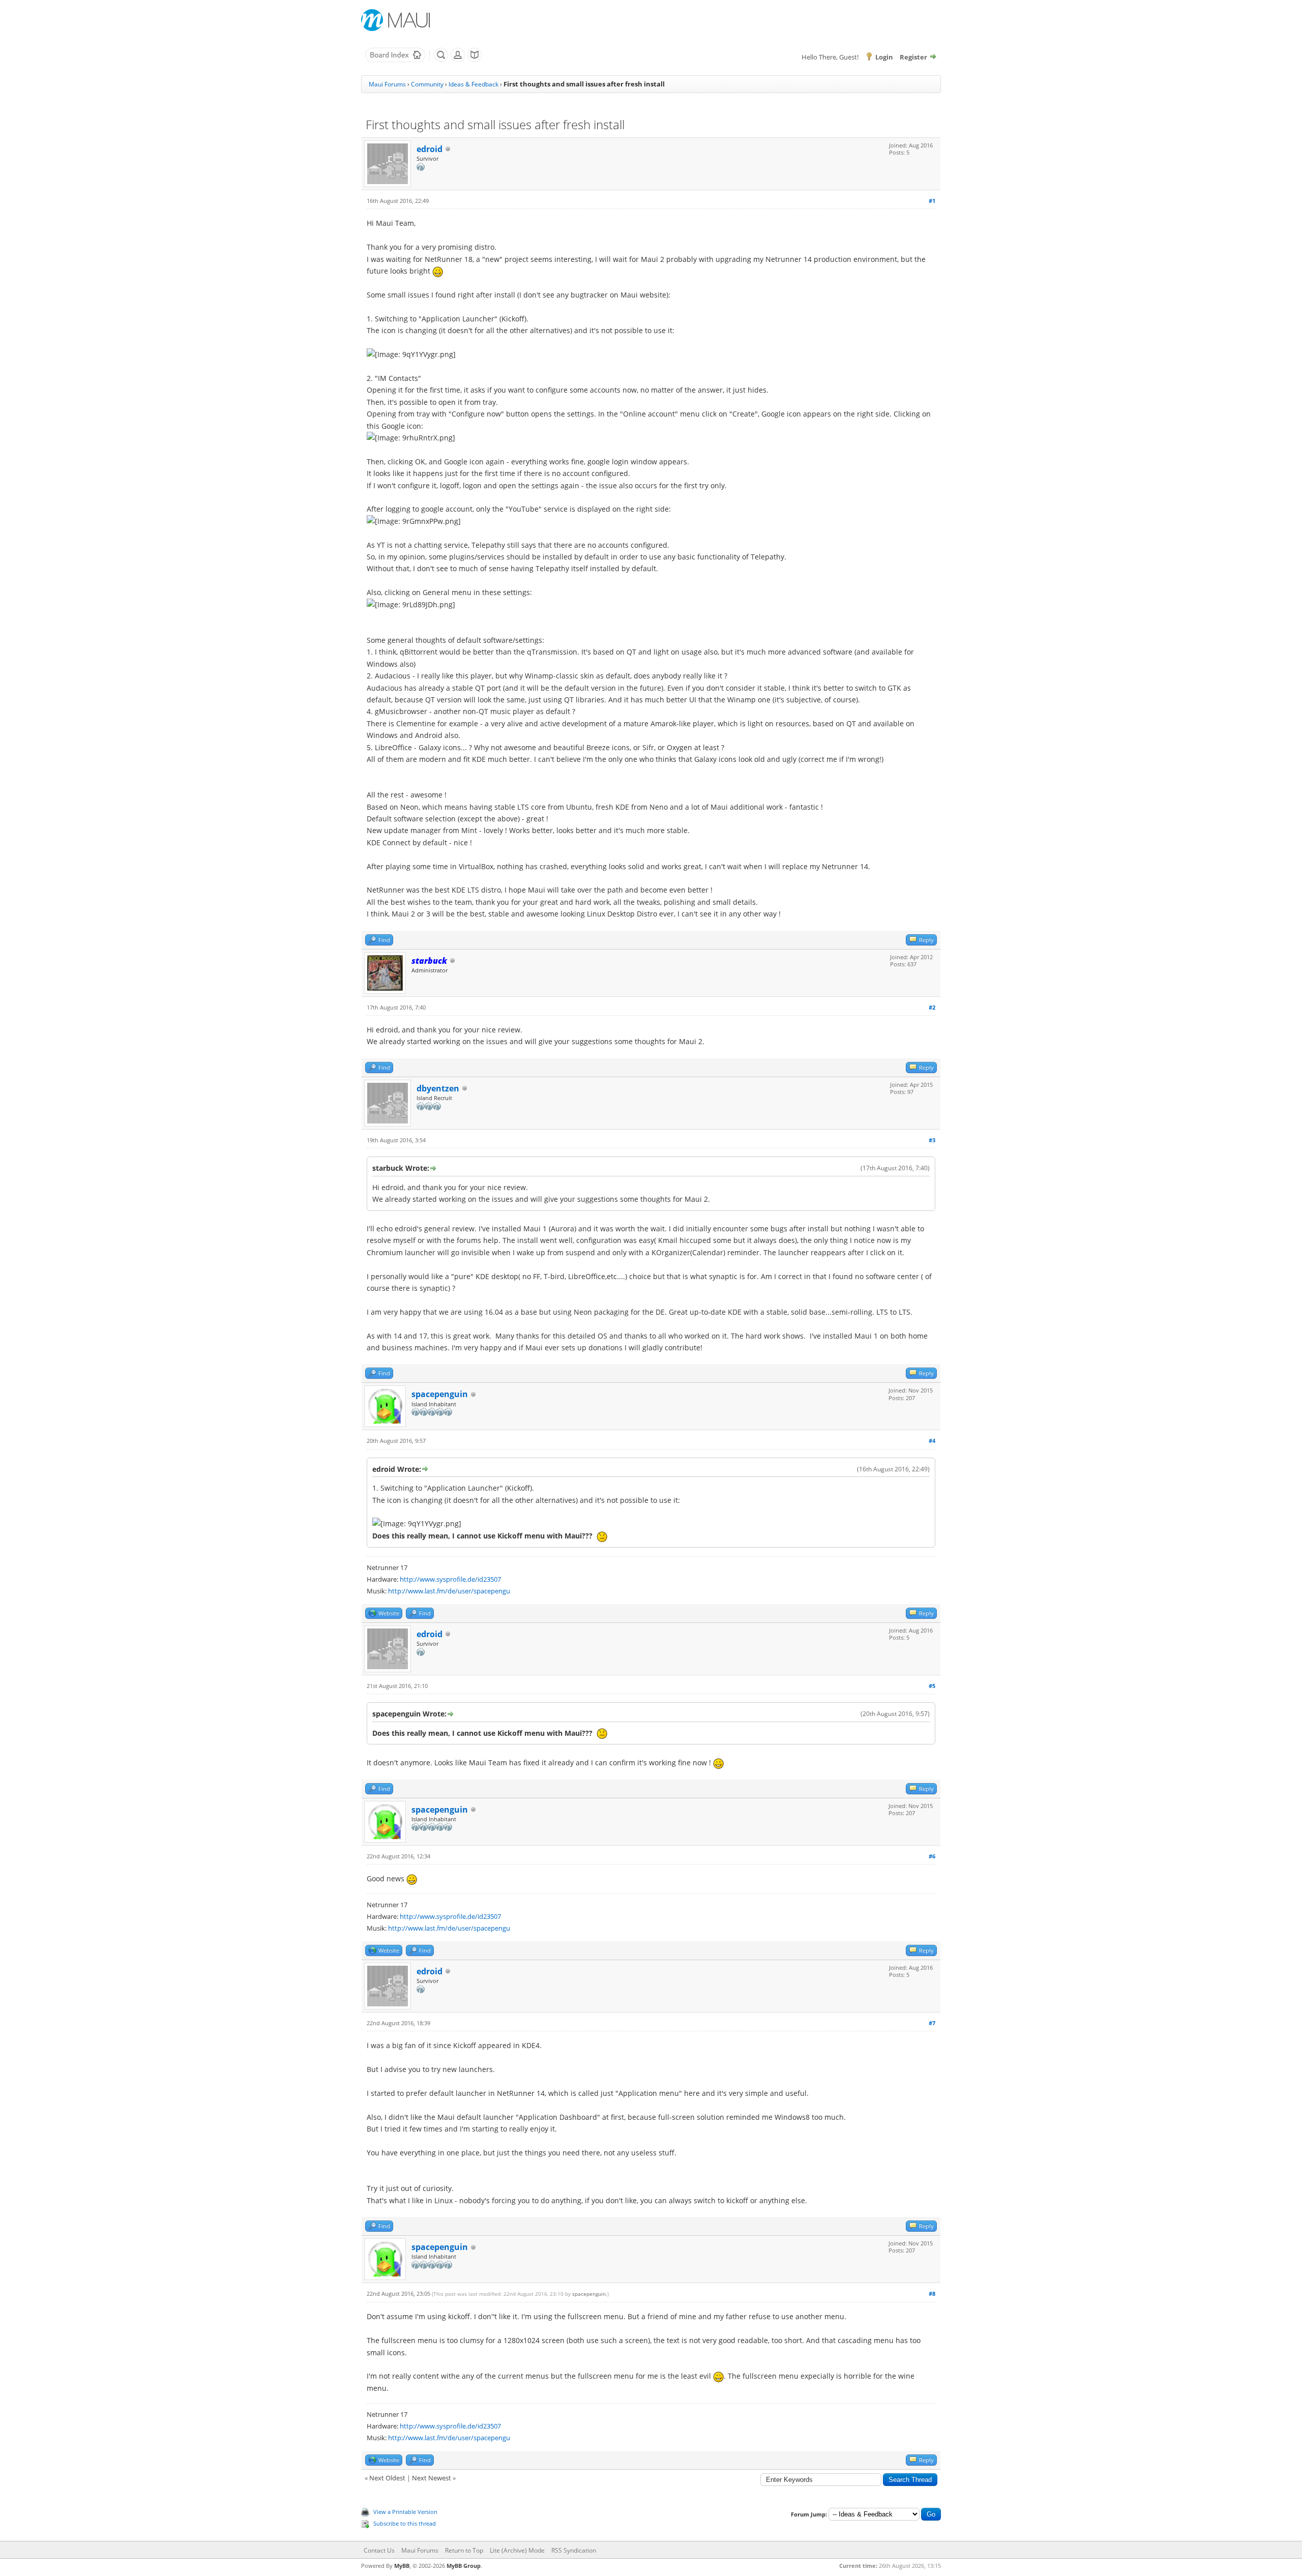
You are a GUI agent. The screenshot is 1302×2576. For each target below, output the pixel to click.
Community (427, 84)
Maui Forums (387, 84)
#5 (932, 1686)
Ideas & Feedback (474, 84)
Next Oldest (387, 2478)
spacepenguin (440, 1394)
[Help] (475, 60)
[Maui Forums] (395, 60)
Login (884, 57)
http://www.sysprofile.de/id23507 (450, 1579)
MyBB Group (464, 2566)
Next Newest (432, 2478)
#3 (932, 1140)
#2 (932, 1007)
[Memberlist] (458, 60)
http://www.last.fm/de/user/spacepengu (449, 1591)
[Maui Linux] (397, 20)
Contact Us (379, 2550)
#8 (932, 2293)
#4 (932, 1441)
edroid (430, 149)
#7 (932, 2023)
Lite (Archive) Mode (517, 2550)
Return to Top (464, 2550)
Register (913, 57)
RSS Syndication (574, 2550)
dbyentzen (438, 1088)
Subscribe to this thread (405, 2523)
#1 (932, 201)
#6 (932, 1856)
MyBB (402, 2566)
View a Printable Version (405, 2512)
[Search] (441, 60)
